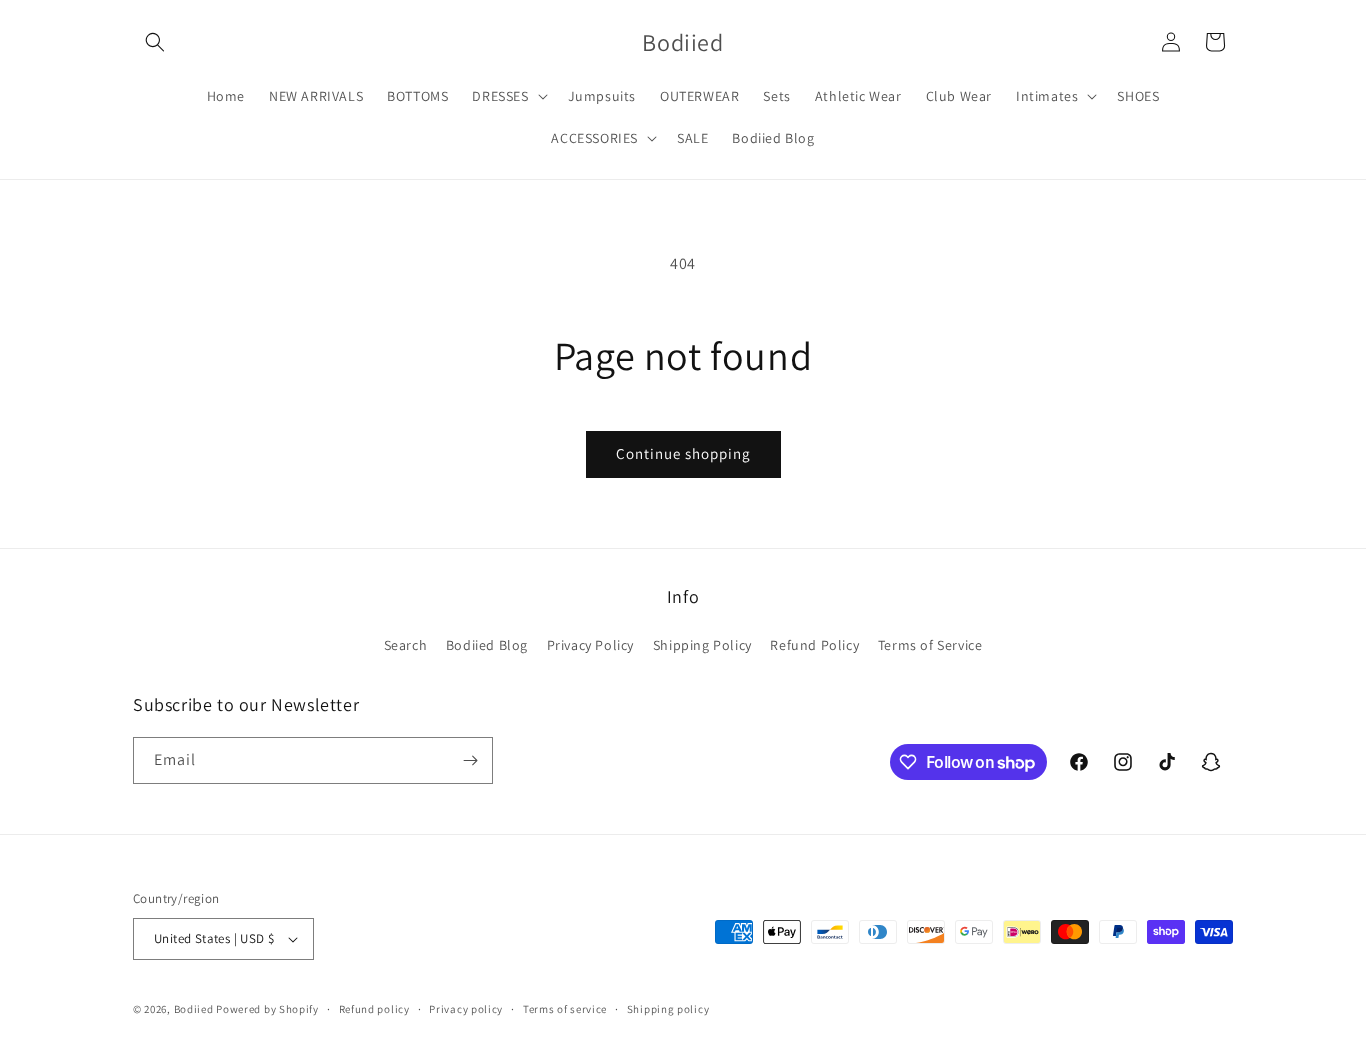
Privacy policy (466, 1009)
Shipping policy (668, 1009)
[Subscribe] (470, 760)
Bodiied (194, 1009)
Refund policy (374, 1009)
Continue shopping (683, 453)
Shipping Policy (702, 645)
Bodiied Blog (487, 645)
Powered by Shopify (267, 1009)
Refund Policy (814, 645)
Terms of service (565, 1009)
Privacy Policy (590, 645)
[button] (155, 42)
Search (406, 645)
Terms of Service (930, 645)
